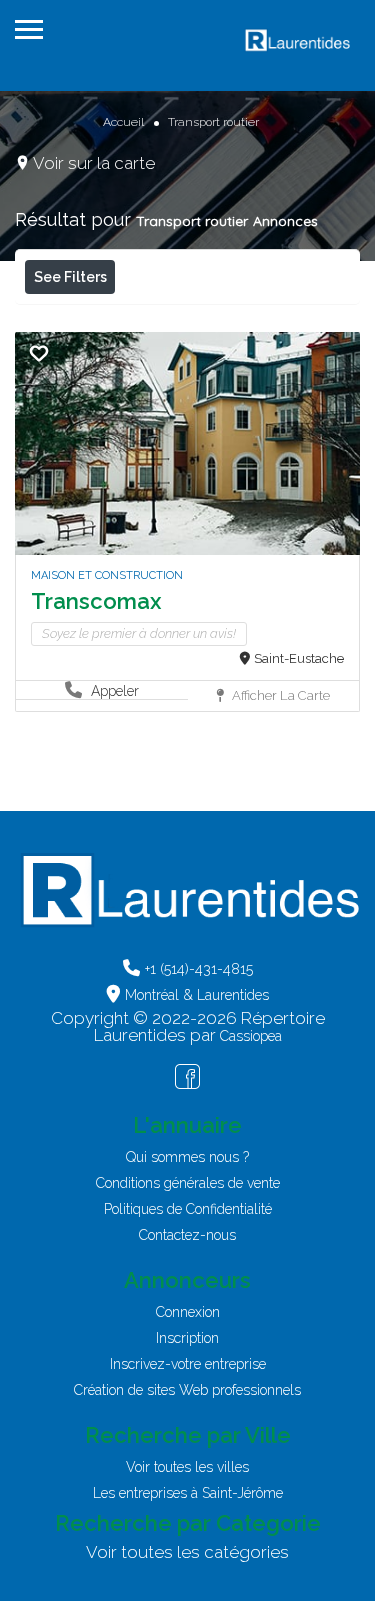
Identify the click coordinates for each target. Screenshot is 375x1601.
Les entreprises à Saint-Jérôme (188, 1493)
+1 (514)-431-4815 (199, 969)
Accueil (123, 122)
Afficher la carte (279, 695)
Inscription (187, 1338)
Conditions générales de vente (188, 1183)
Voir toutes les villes (187, 1467)
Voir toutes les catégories (187, 1552)
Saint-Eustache (299, 658)
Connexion (188, 1312)
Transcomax (96, 601)
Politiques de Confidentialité (188, 1209)
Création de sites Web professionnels (187, 1390)
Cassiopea (251, 1036)
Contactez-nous (187, 1235)
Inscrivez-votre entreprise (188, 1364)
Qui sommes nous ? (187, 1157)
